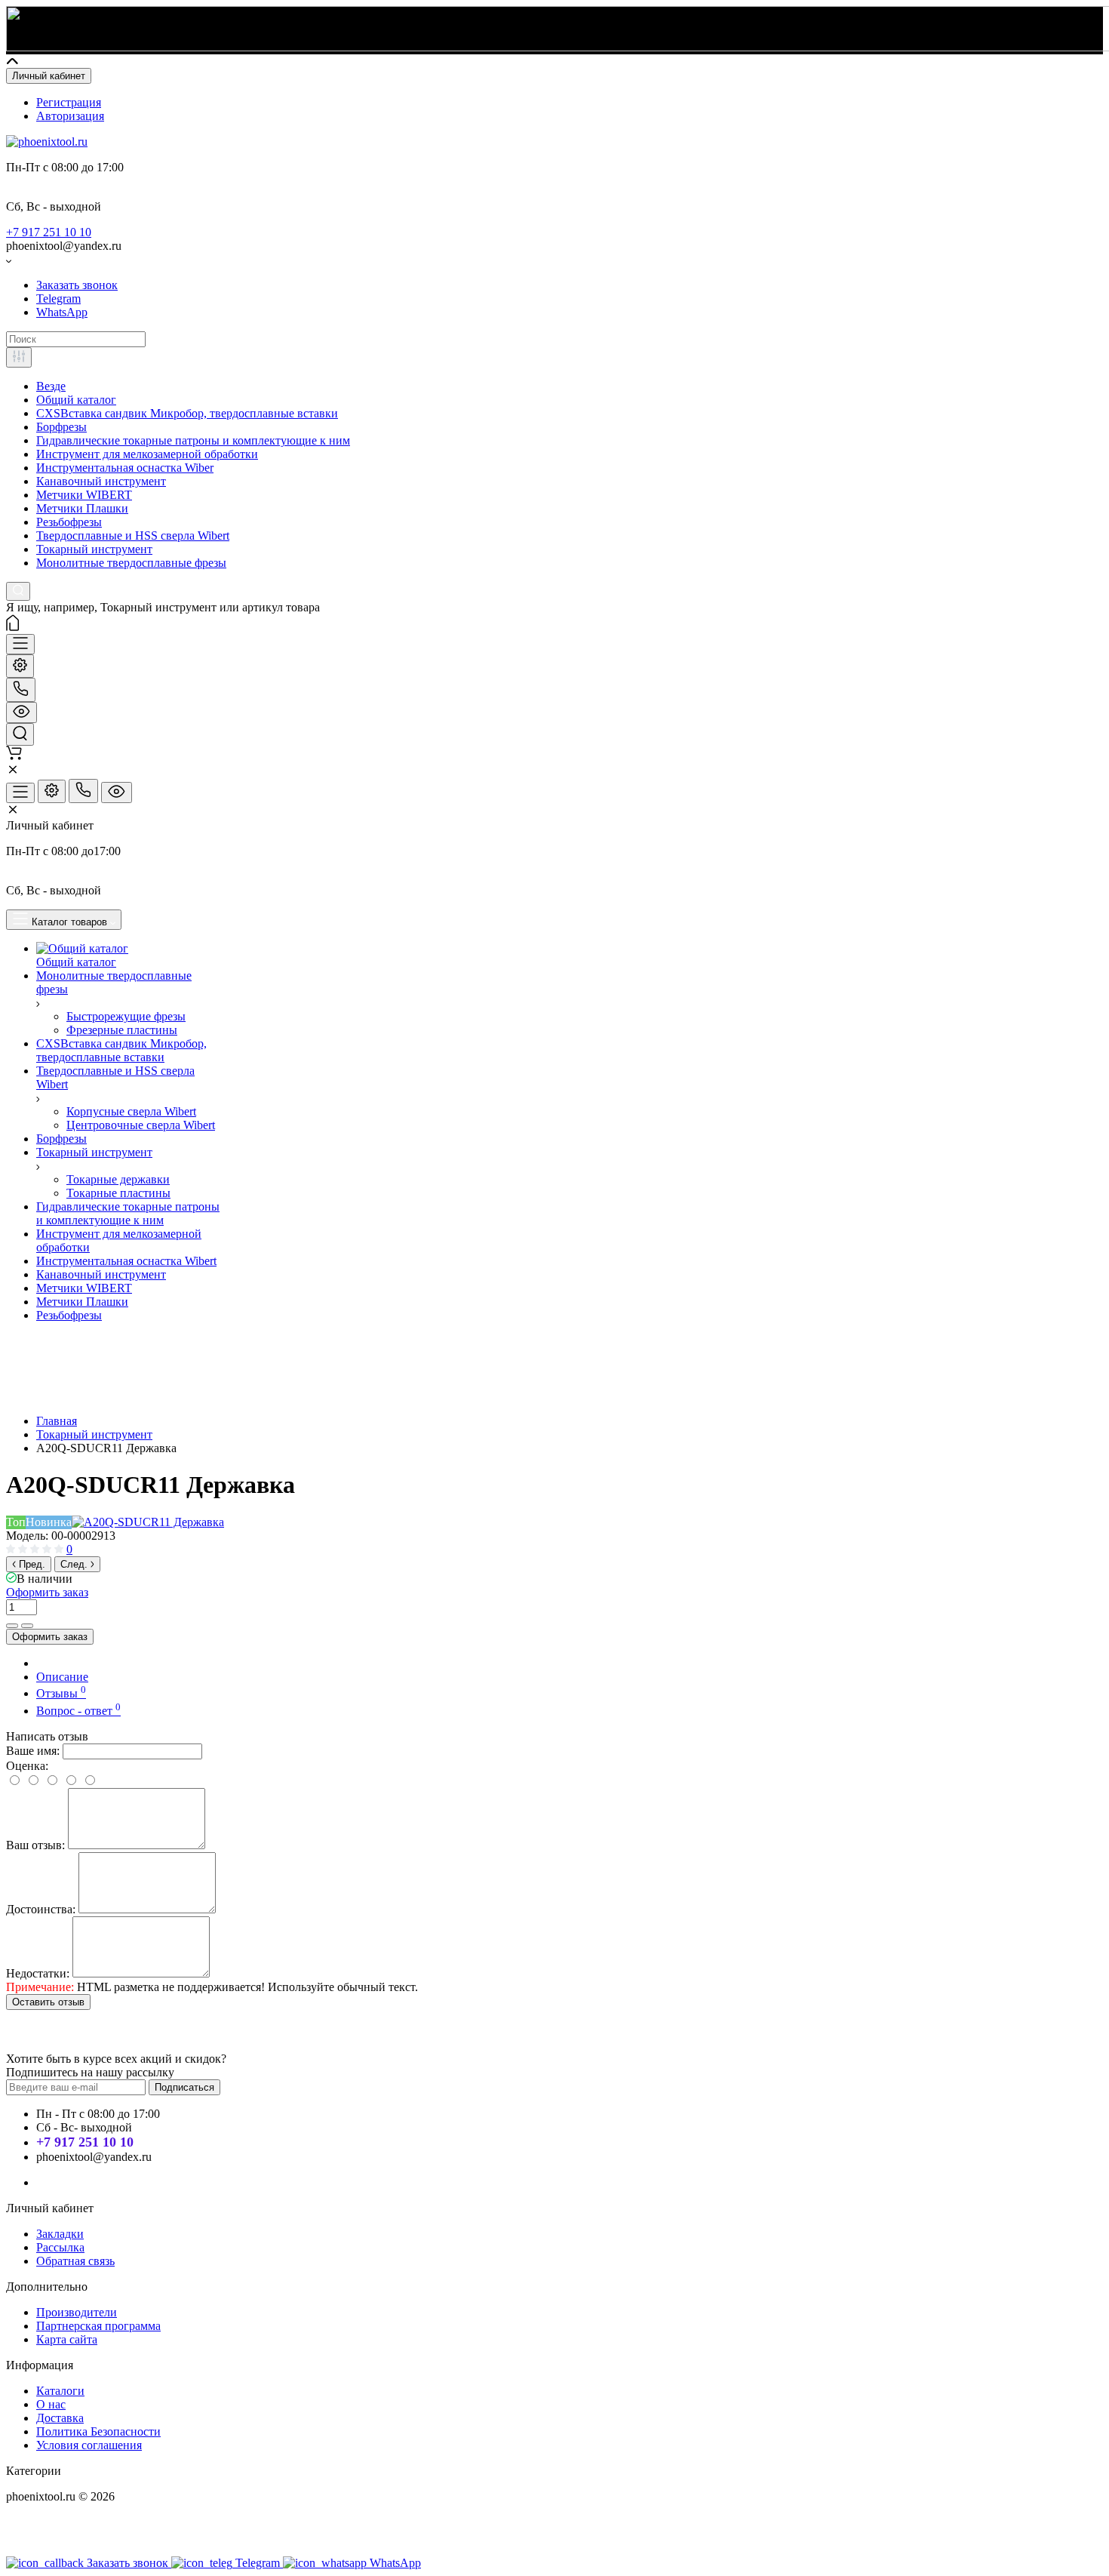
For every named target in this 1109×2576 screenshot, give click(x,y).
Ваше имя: (33, 1751)
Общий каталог (76, 400)
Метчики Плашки (82, 508)
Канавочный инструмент (101, 481)
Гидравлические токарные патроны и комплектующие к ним (193, 440)
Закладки (60, 2234)
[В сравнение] (12, 1626)
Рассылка (60, 2247)
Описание (62, 1677)
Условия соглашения (89, 2445)
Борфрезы (61, 427)
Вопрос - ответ (78, 1711)
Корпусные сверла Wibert (131, 1111)
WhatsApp (62, 312)
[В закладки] (27, 1626)
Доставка (60, 2418)
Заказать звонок (77, 285)
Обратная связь (75, 2261)
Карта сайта (67, 2339)
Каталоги (60, 2391)
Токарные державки (118, 1179)
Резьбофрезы (69, 522)
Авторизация (70, 116)
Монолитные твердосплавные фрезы (131, 563)
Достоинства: (41, 1909)
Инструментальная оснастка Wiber (125, 468)
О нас (51, 2404)
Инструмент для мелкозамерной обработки (147, 454)
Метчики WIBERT (84, 495)
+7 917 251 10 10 (49, 232)
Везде (51, 386)
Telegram (58, 299)
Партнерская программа (98, 2326)
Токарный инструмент (94, 549)
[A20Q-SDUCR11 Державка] (148, 1522)
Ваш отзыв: (35, 1845)
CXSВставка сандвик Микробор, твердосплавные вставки (187, 413)
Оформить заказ (47, 1592)
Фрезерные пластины (122, 1030)
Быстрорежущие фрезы (126, 1016)
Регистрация (69, 102)
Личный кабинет (49, 76)
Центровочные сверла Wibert (141, 1125)
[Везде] (19, 357)
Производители (77, 2312)
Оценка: (27, 1766)
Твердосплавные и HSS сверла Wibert (133, 536)
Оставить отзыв (48, 2002)
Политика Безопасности (98, 2431)
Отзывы (61, 1693)
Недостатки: (38, 1973)
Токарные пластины (118, 1193)
